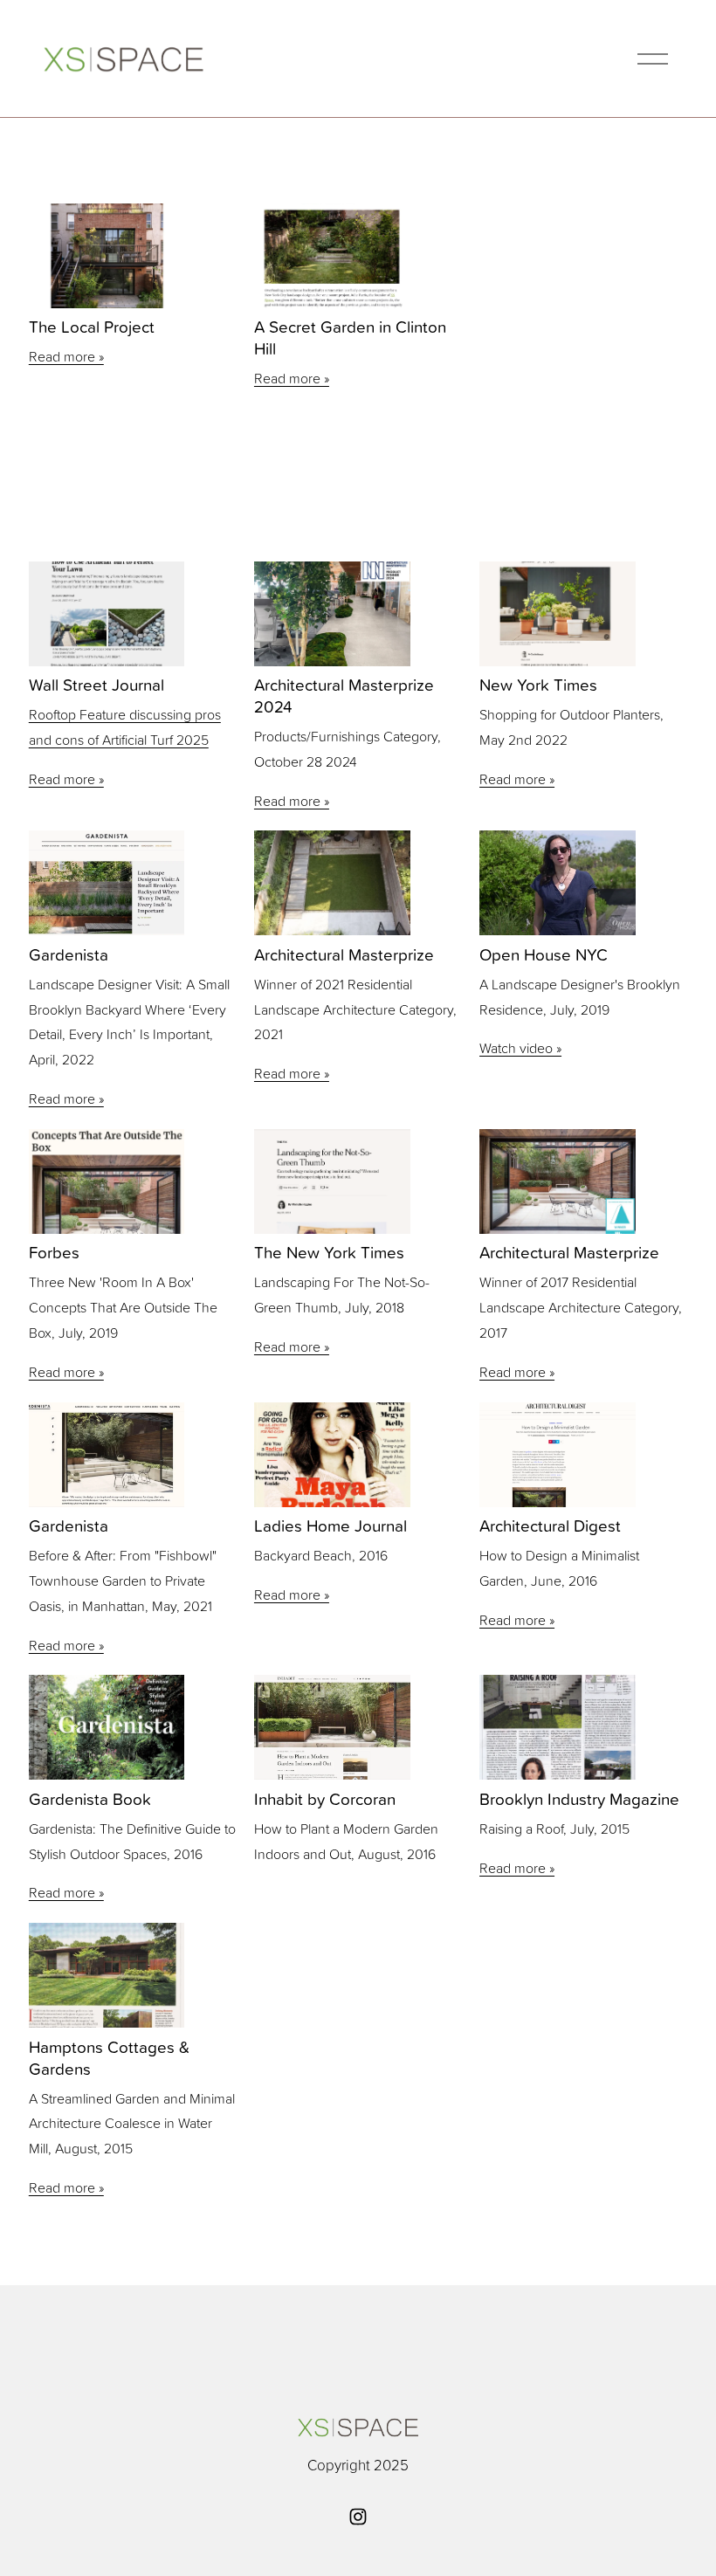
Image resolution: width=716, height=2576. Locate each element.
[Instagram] (358, 2517)
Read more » (66, 356)
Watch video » (520, 1048)
